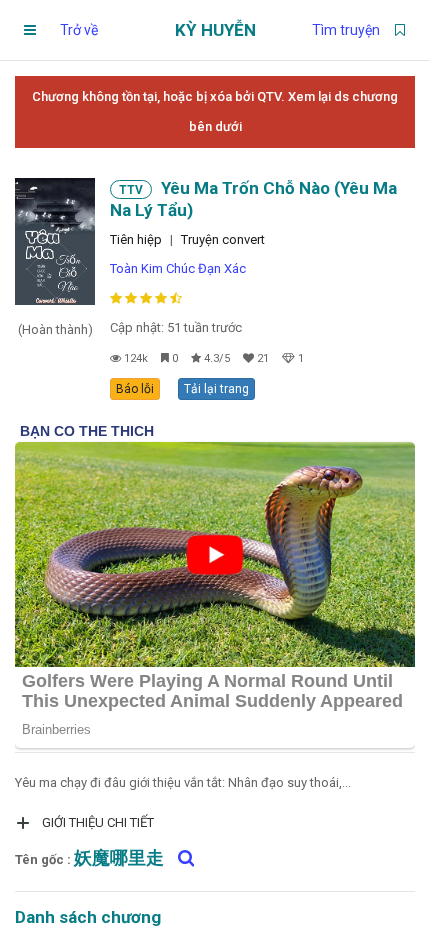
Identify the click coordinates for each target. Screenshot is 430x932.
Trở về (79, 30)
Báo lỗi (135, 389)
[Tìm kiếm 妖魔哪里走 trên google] (181, 858)
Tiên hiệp (136, 239)
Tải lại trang (216, 389)
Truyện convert (223, 239)
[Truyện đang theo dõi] (400, 30)
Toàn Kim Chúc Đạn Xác (178, 268)
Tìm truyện (346, 30)
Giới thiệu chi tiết (98, 822)
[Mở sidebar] (30, 30)
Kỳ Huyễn (215, 30)
